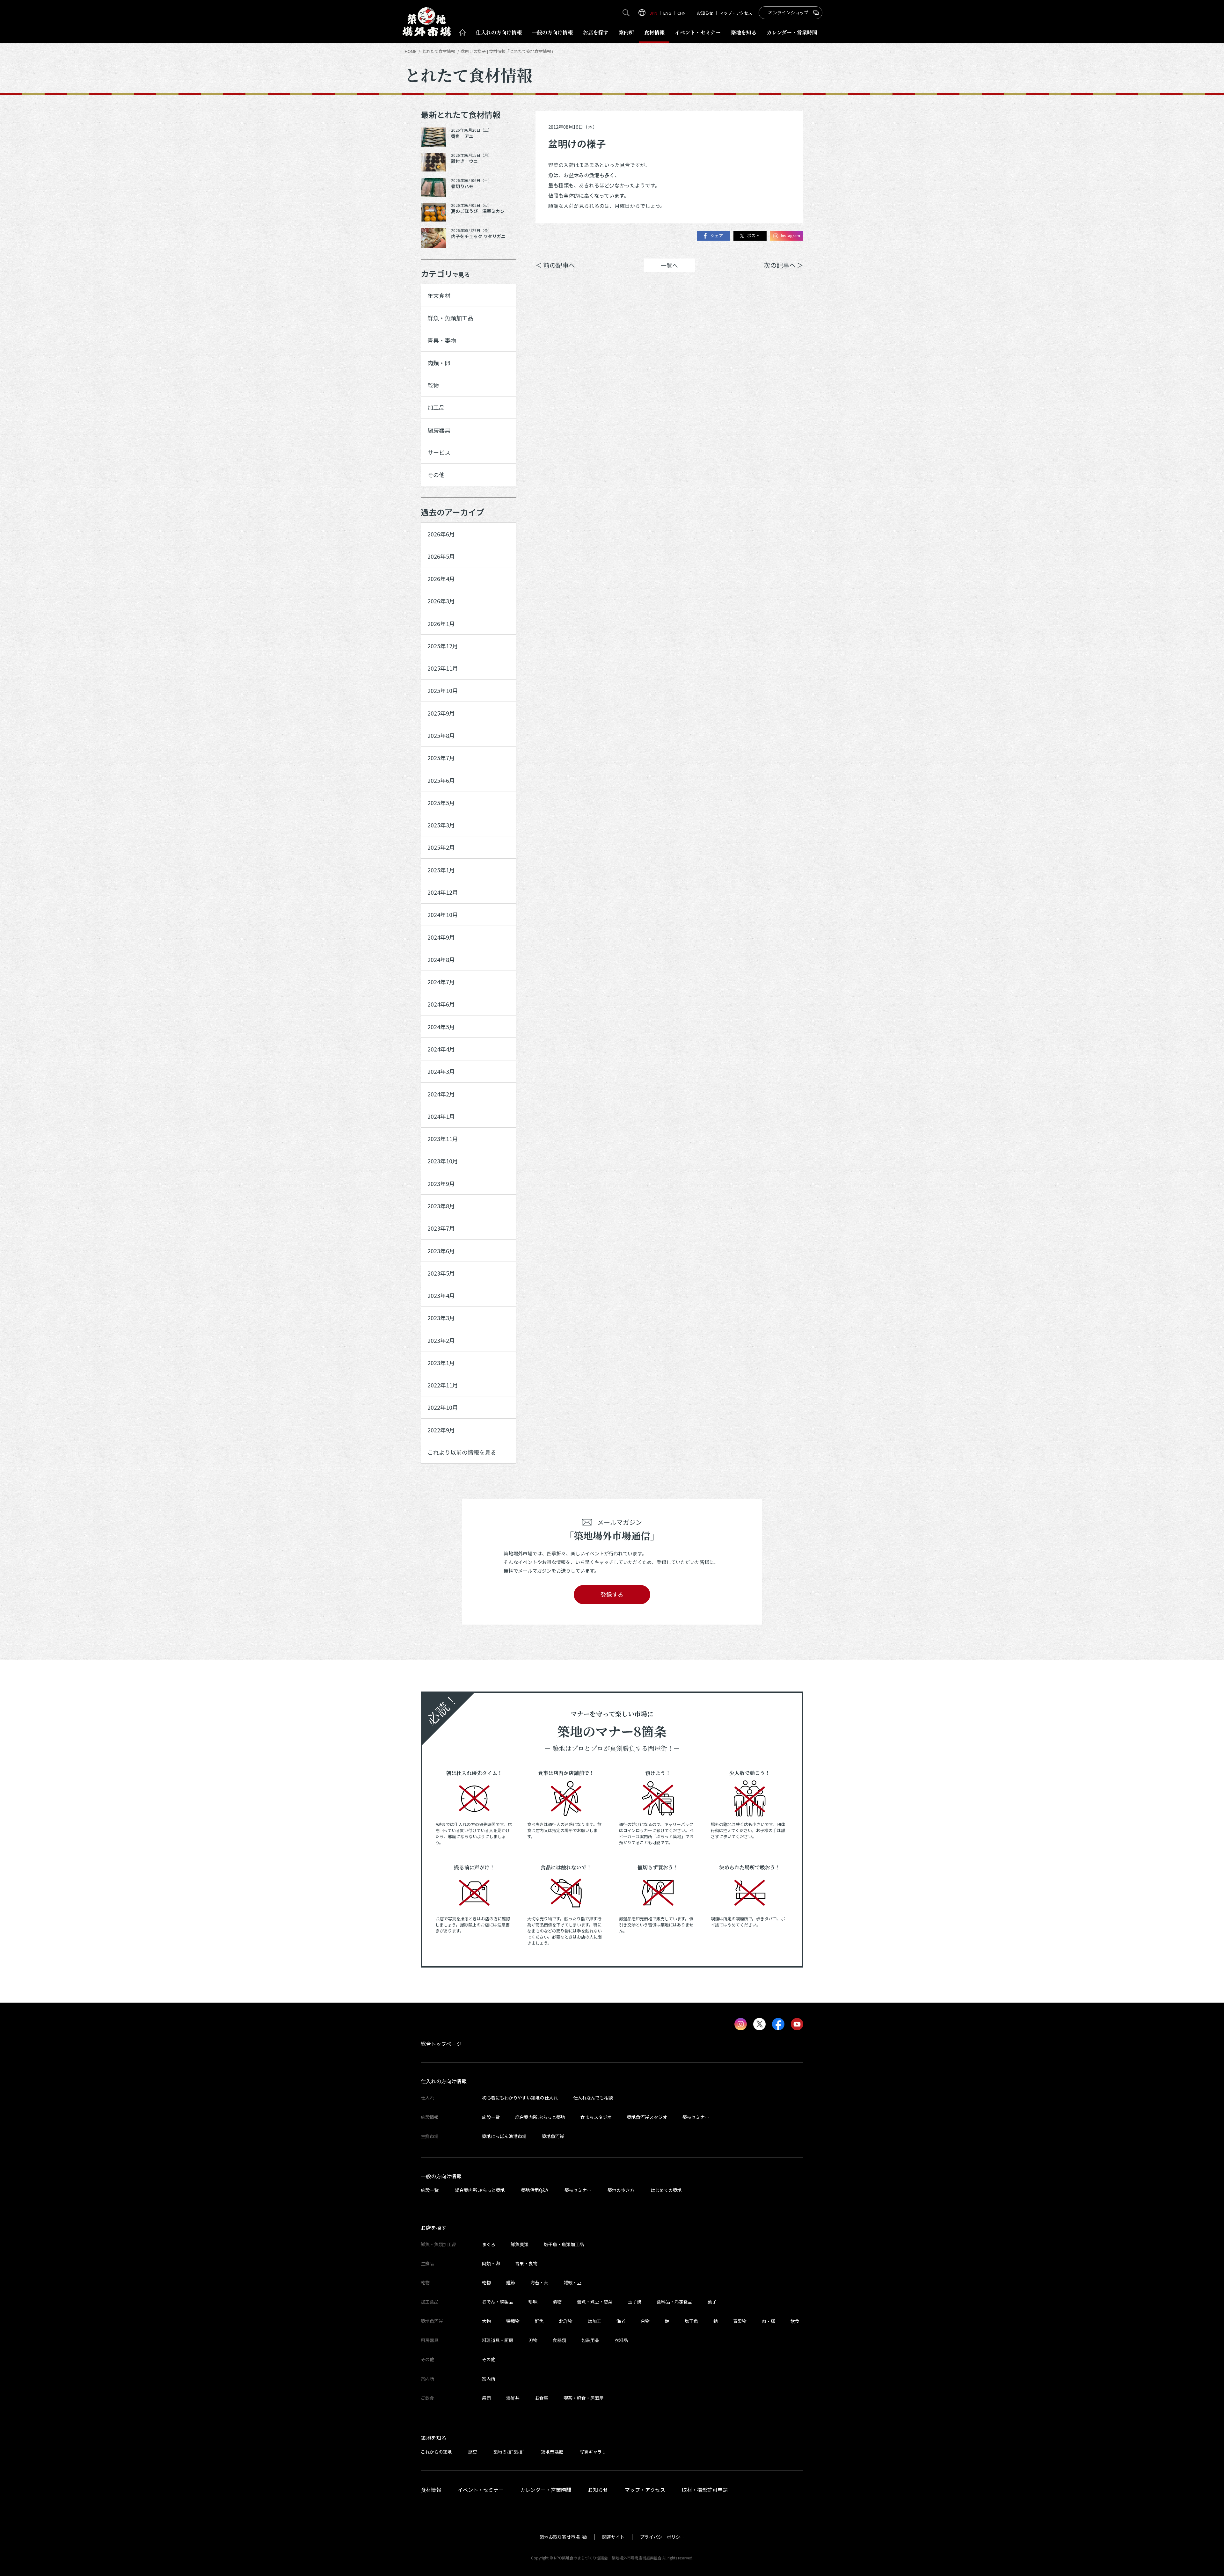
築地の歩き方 (621, 2190)
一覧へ (669, 265)
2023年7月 (441, 1228)
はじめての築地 (666, 2190)
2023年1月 (441, 1363)
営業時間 (792, 32)
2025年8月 (441, 735)
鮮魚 (539, 2321)
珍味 (533, 2302)
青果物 (740, 2321)
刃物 (533, 2340)
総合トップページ (441, 2044)
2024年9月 (441, 937)
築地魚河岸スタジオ (647, 2117)
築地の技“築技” (509, 2452)
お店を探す (596, 32)
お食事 (542, 2398)
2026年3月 (441, 601)
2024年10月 (443, 914)
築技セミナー (696, 2117)
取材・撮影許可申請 (705, 2490)
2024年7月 (441, 982)
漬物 (557, 2302)
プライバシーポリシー (662, 2537)
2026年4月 (441, 579)
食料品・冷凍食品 (674, 2302)
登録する (612, 1594)
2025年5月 (441, 803)
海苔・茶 (539, 2282)
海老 (621, 2321)
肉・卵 (769, 2321)
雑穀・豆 (572, 2282)
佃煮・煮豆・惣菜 (595, 2302)
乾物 (433, 385)
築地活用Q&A (535, 2190)
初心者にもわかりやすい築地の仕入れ (520, 2098)
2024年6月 (441, 1004)
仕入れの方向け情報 (444, 2081)
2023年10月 (443, 1161)
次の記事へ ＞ (783, 265)
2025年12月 (443, 646)
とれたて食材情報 (439, 51)
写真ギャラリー (595, 2452)
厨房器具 (439, 430)
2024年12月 (443, 892)
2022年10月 (443, 1407)
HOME (411, 51)
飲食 (795, 2321)
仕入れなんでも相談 (593, 2098)
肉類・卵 (439, 363)
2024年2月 (441, 1094)
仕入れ (499, 32)
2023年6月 (441, 1251)
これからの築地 (436, 2452)
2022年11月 (443, 1385)
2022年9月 (441, 1430)
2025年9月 (441, 713)
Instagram (790, 236)
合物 (645, 2321)
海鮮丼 (513, 2398)
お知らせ (705, 13)
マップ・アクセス (736, 13)
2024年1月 (441, 1116)
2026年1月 (441, 623)
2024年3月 (441, 1071)
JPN (653, 13)
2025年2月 (441, 847)
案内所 (626, 32)
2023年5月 (441, 1273)
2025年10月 (443, 690)
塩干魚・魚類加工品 (564, 2244)
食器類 (559, 2340)
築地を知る (744, 32)
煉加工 (594, 2321)
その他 (436, 475)
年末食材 (439, 295)
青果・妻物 (442, 340)
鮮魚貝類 (520, 2244)
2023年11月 (443, 1139)
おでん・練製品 (498, 2302)
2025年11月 (443, 668)
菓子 (712, 2302)
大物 (486, 2321)
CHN (681, 13)
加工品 (436, 407)
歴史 (473, 2452)
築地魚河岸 (553, 2136)
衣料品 (621, 2340)
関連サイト (613, 2537)
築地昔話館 (552, 2452)
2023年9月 (441, 1183)
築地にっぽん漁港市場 (504, 2136)
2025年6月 (441, 780)
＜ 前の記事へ (555, 265)
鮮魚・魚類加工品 (450, 318)
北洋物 (566, 2321)
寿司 (486, 2398)
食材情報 (654, 32)
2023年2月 (441, 1340)
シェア (717, 236)
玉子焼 (635, 2302)
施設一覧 (491, 2117)
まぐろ (489, 2244)
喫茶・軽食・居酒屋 (584, 2398)
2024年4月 (441, 1049)
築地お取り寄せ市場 (560, 2537)
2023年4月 (441, 1295)
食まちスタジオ (596, 2117)
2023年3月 (441, 1318)
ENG (667, 13)
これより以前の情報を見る (462, 1452)
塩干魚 (691, 2321)
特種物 (513, 2321)
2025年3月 (441, 825)
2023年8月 (441, 1206)
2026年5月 (441, 556)
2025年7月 (441, 758)
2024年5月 (441, 1027)
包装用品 (590, 2340)
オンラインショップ (788, 12)
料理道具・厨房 (498, 2340)
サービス (439, 452)
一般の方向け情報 (441, 2176)
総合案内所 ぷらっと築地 (540, 2117)
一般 (552, 32)
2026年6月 (441, 534)
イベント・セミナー (481, 2490)
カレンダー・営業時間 (546, 2490)
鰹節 (511, 2282)
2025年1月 (441, 870)
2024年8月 (441, 959)
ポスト (753, 236)
